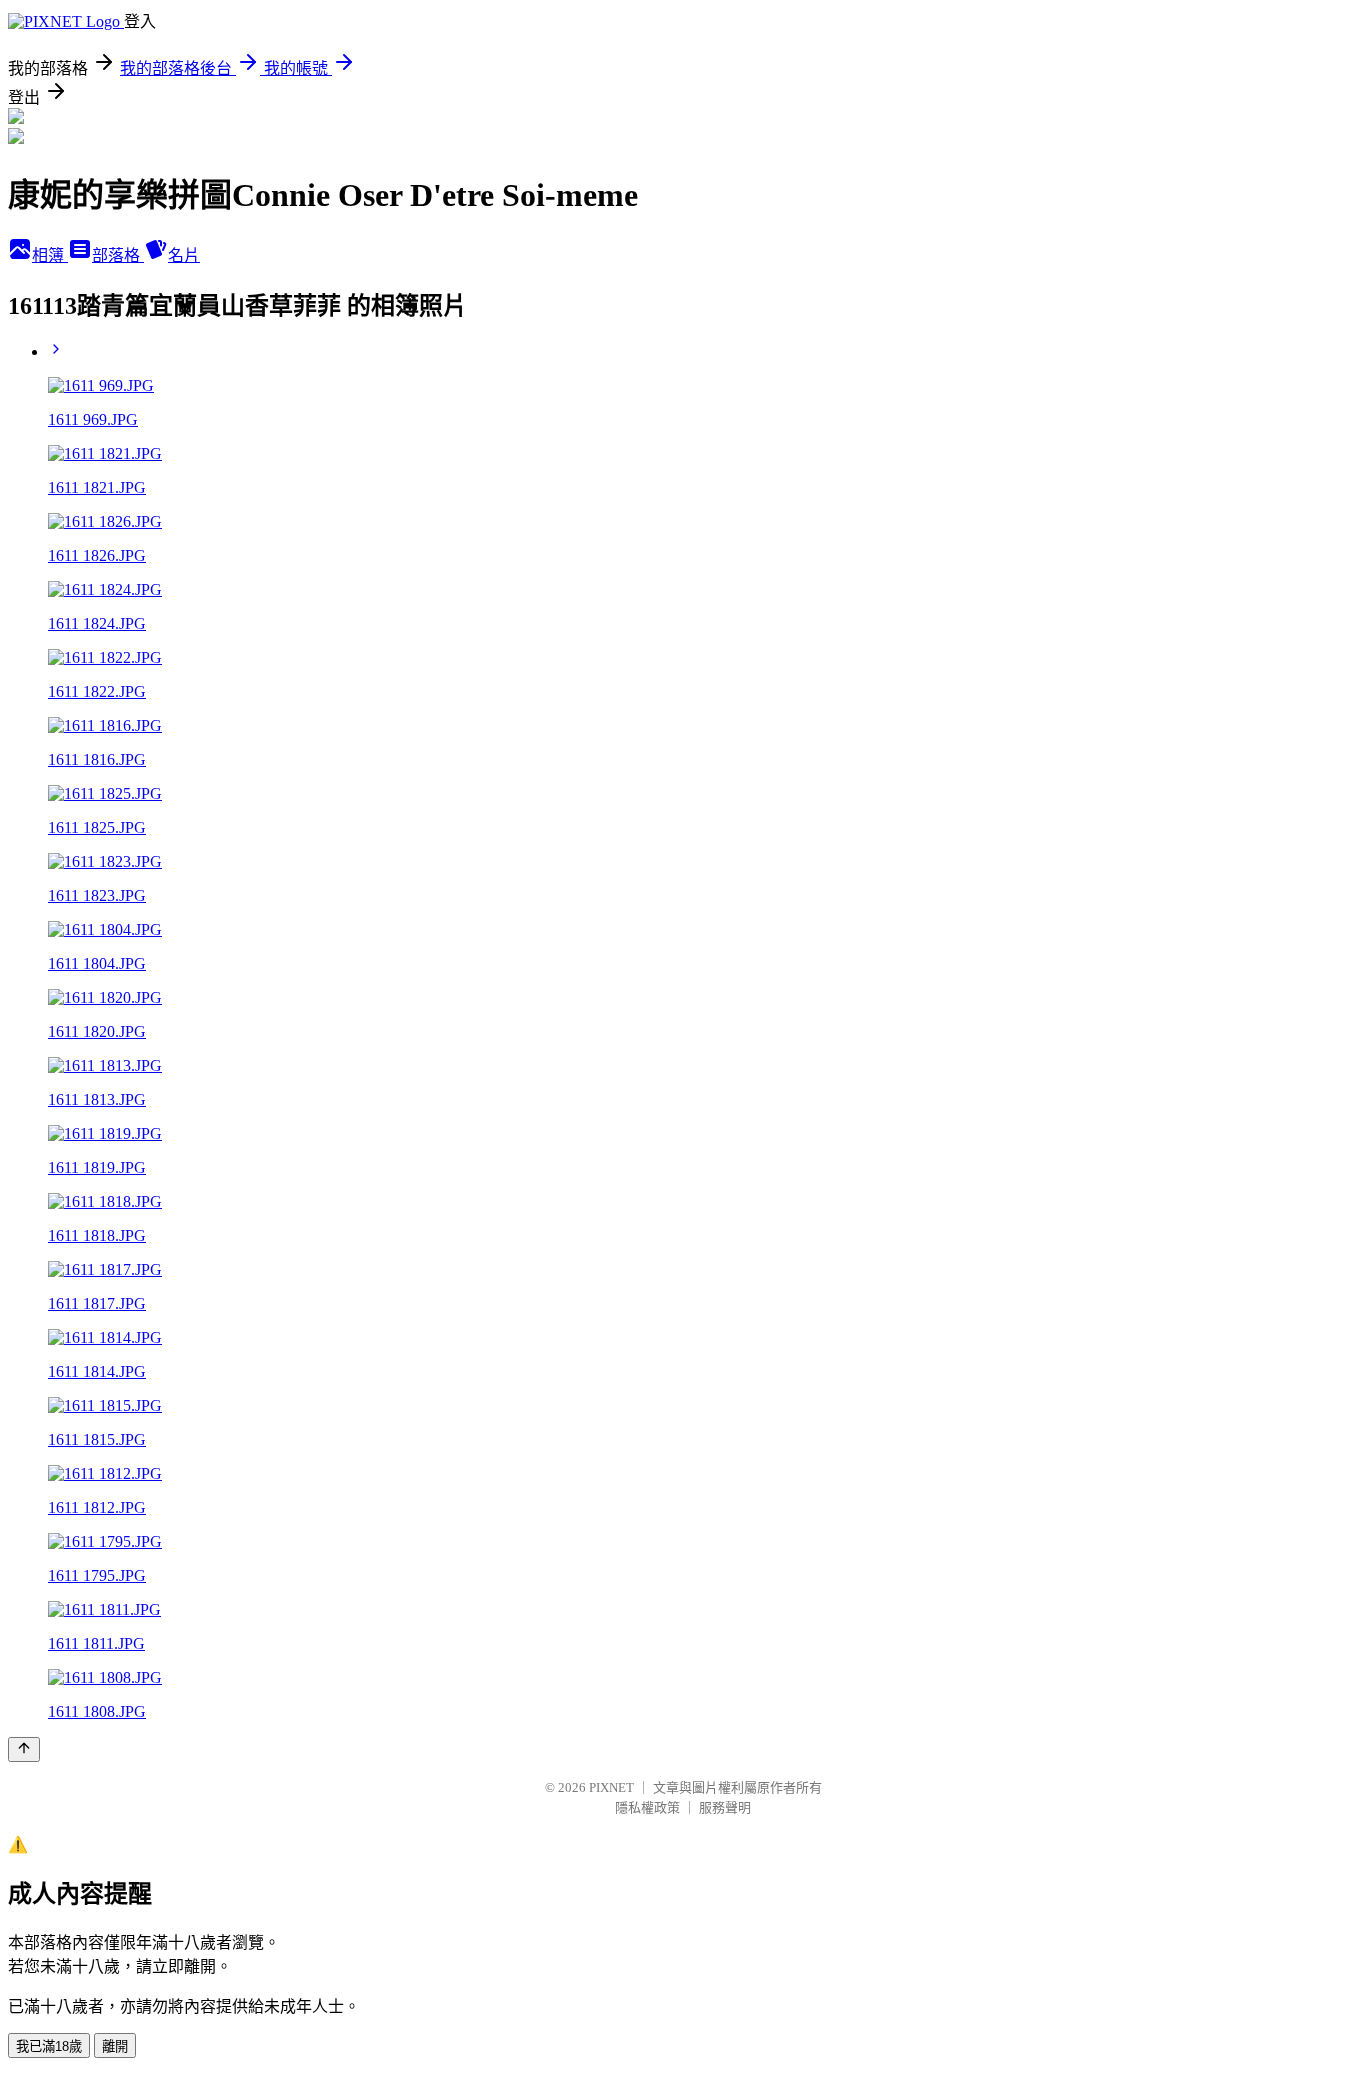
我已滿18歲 (49, 2046)
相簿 (50, 255)
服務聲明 (725, 1807)
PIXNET (611, 1787)
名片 (184, 255)
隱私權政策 (647, 1807)
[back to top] (24, 1749)
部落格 (118, 255)
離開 (115, 2046)
